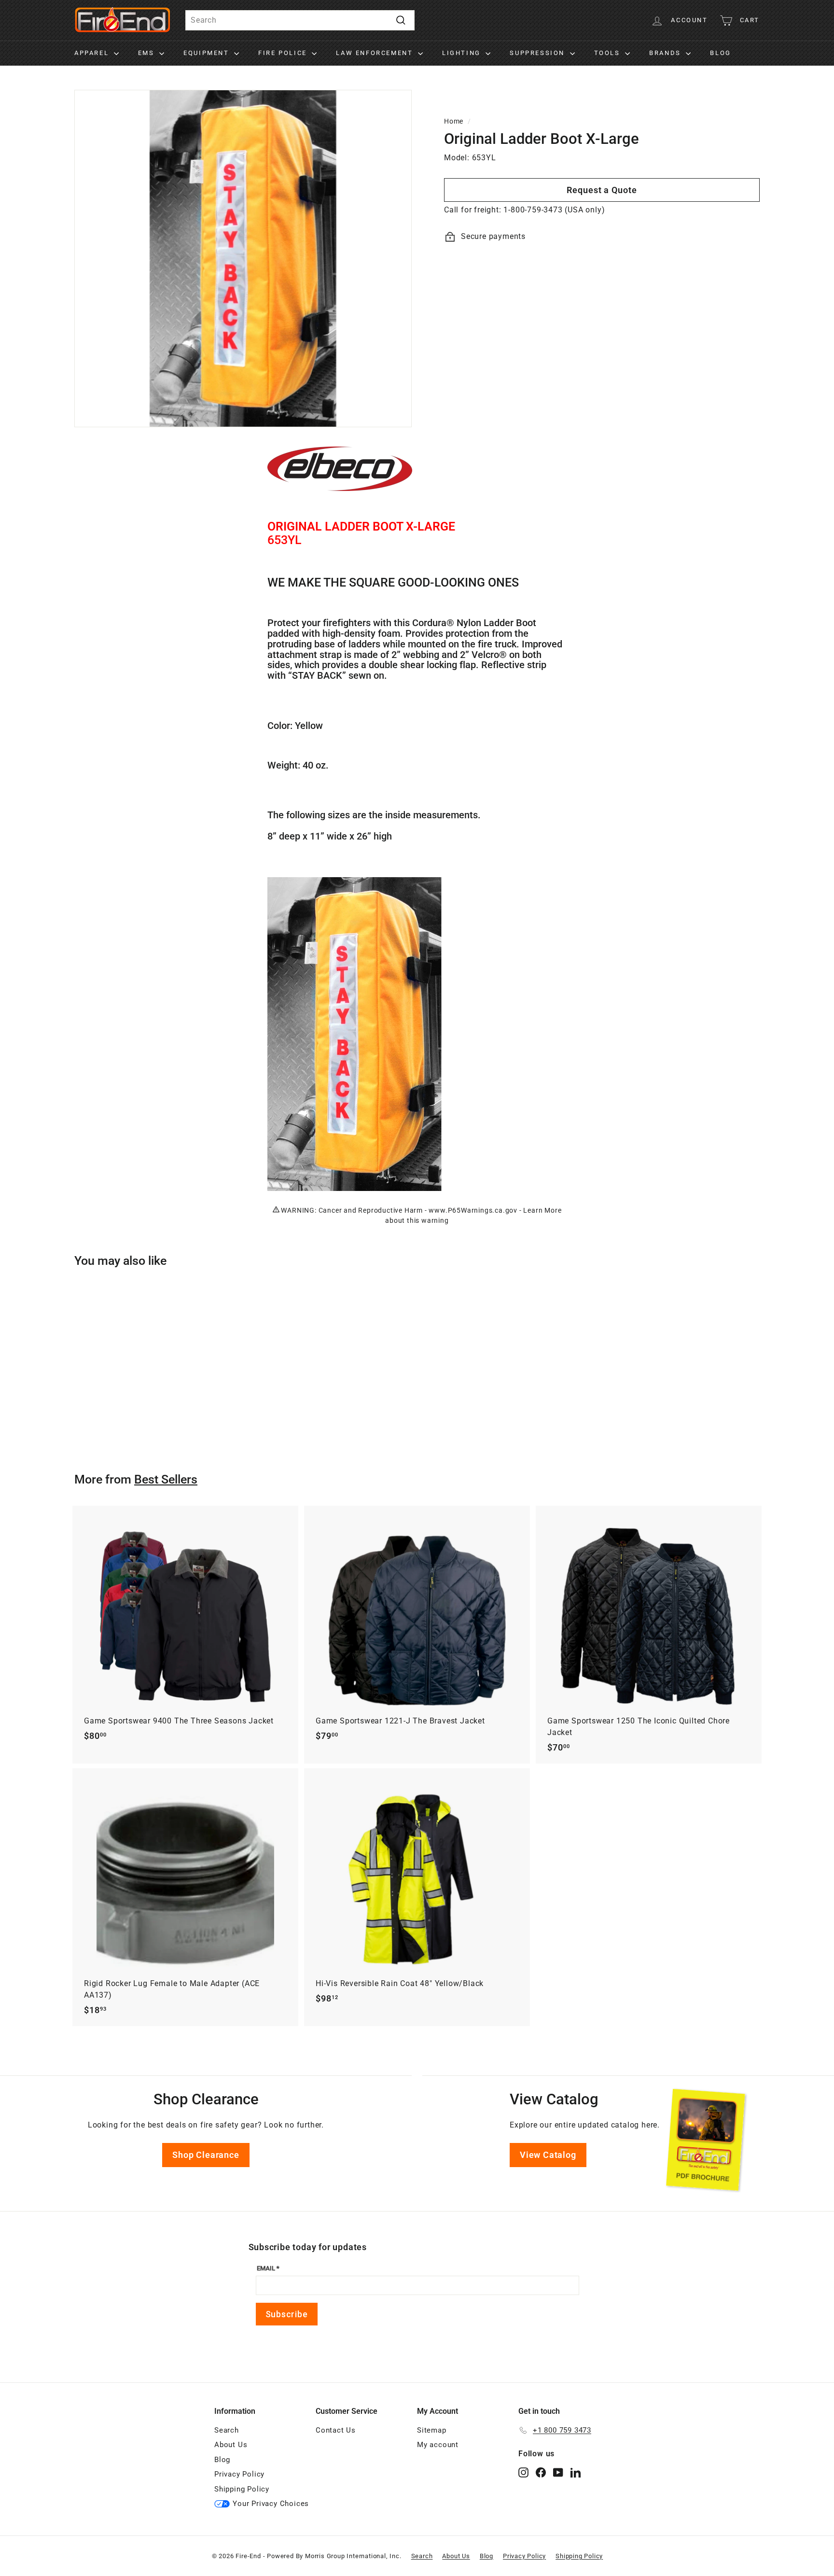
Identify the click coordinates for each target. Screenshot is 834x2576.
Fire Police (284, 53)
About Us (231, 2445)
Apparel (93, 53)
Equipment (208, 53)
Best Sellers (166, 1479)
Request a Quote (602, 190)
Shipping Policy (242, 2489)
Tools (609, 53)
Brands (666, 53)
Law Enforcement (376, 53)
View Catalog (548, 2155)
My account (438, 2445)
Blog (720, 53)
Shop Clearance (206, 2155)
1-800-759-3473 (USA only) (554, 210)
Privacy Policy (239, 2474)
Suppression (538, 53)
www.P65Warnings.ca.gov (473, 1210)
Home (454, 121)
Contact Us (336, 2430)
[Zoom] (243, 259)
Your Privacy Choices (271, 2504)
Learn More (542, 1210)
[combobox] (300, 20)
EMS (147, 53)
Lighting (463, 53)
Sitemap (432, 2430)
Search (227, 2430)
